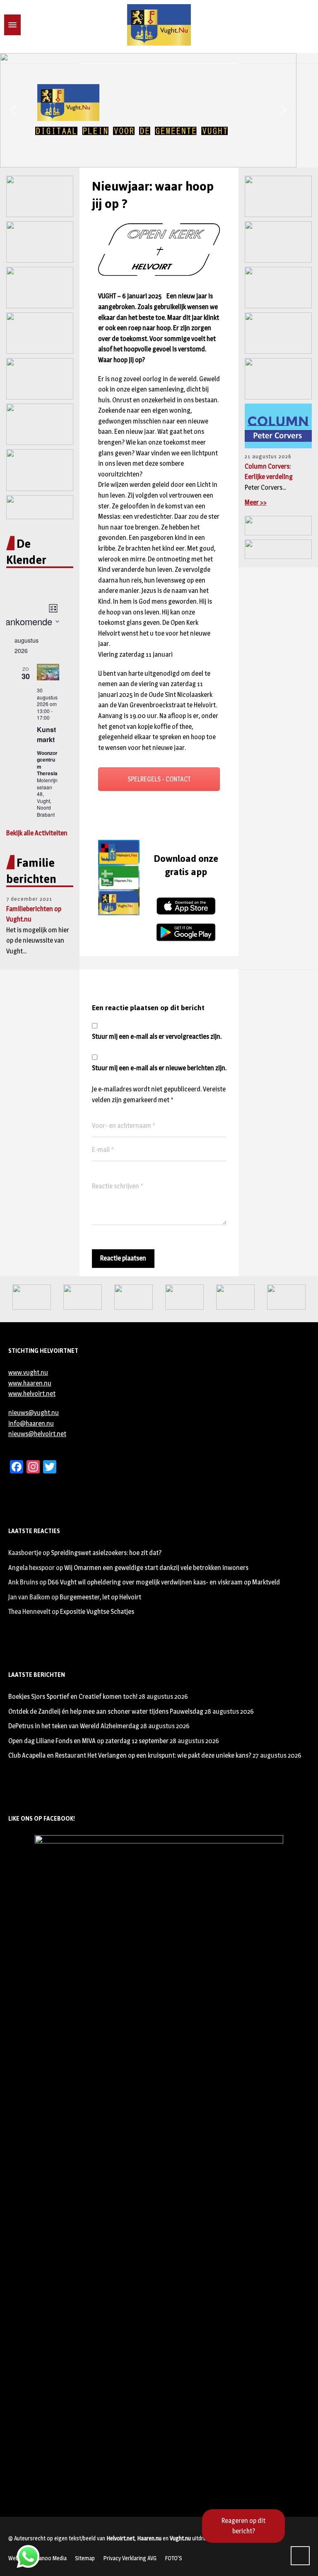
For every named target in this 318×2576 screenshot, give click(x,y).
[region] (159, 110)
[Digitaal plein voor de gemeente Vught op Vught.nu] (159, 25)
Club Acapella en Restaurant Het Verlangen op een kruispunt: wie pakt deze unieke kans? (130, 1755)
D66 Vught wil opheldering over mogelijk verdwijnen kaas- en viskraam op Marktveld (164, 1582)
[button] (13, 110)
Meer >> (256, 502)
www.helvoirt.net (32, 1394)
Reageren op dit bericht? (243, 2526)
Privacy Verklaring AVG (130, 2558)
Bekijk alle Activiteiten (37, 833)
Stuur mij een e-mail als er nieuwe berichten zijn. (159, 1068)
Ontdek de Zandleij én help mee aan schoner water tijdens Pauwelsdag (106, 1711)
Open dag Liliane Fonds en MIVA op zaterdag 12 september (88, 1741)
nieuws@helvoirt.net (37, 1434)
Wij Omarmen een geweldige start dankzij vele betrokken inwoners (156, 1568)
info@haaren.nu (31, 1423)
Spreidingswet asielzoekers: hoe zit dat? (106, 1553)
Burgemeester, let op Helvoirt (100, 1597)
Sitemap (85, 2558)
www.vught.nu (28, 1373)
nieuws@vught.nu (34, 1413)
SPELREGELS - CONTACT (159, 779)
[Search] (26, 25)
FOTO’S (173, 2558)
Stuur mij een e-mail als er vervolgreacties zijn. (157, 1036)
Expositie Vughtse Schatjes (97, 1612)
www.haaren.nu (30, 1383)
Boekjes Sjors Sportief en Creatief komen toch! (73, 1697)
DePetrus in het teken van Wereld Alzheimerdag (74, 1726)
